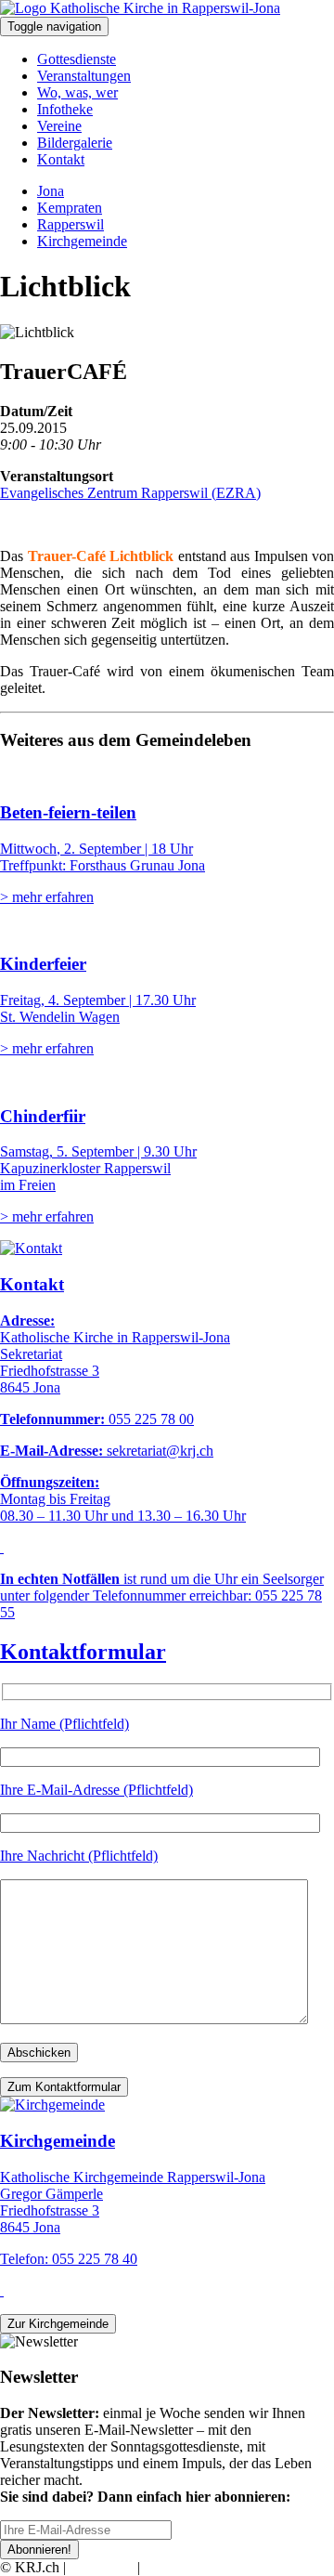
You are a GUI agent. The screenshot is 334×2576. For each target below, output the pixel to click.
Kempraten (70, 208)
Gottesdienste (77, 59)
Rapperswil (71, 224)
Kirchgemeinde (82, 241)
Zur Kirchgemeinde (58, 2324)
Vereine (59, 126)
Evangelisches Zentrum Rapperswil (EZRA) (130, 493)
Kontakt (61, 159)
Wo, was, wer (77, 92)
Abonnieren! (39, 2550)
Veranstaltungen (84, 76)
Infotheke (65, 109)
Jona (51, 191)
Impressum (102, 2567)
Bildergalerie (75, 143)
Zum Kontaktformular (64, 2087)
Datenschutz (180, 2567)
